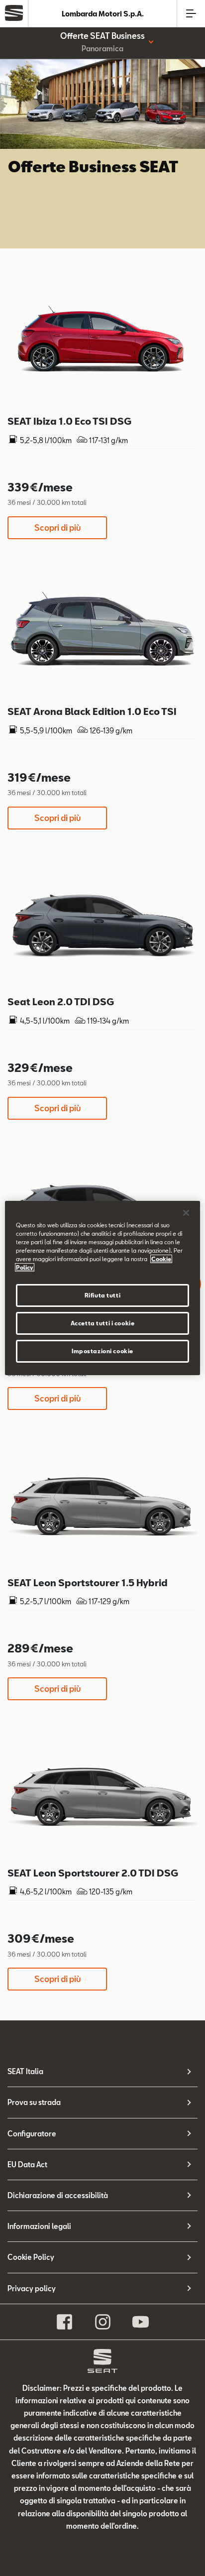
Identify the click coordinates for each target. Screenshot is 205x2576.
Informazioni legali (39, 2226)
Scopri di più (57, 527)
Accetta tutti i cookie (103, 1323)
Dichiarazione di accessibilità (58, 2195)
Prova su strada (34, 2102)
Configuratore (32, 2134)
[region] (102, 1288)
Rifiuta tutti (102, 1295)
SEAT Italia (25, 2071)
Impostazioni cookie (102, 1351)
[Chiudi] (186, 1213)
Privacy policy (32, 2288)
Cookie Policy (31, 2257)
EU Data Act (27, 2165)
